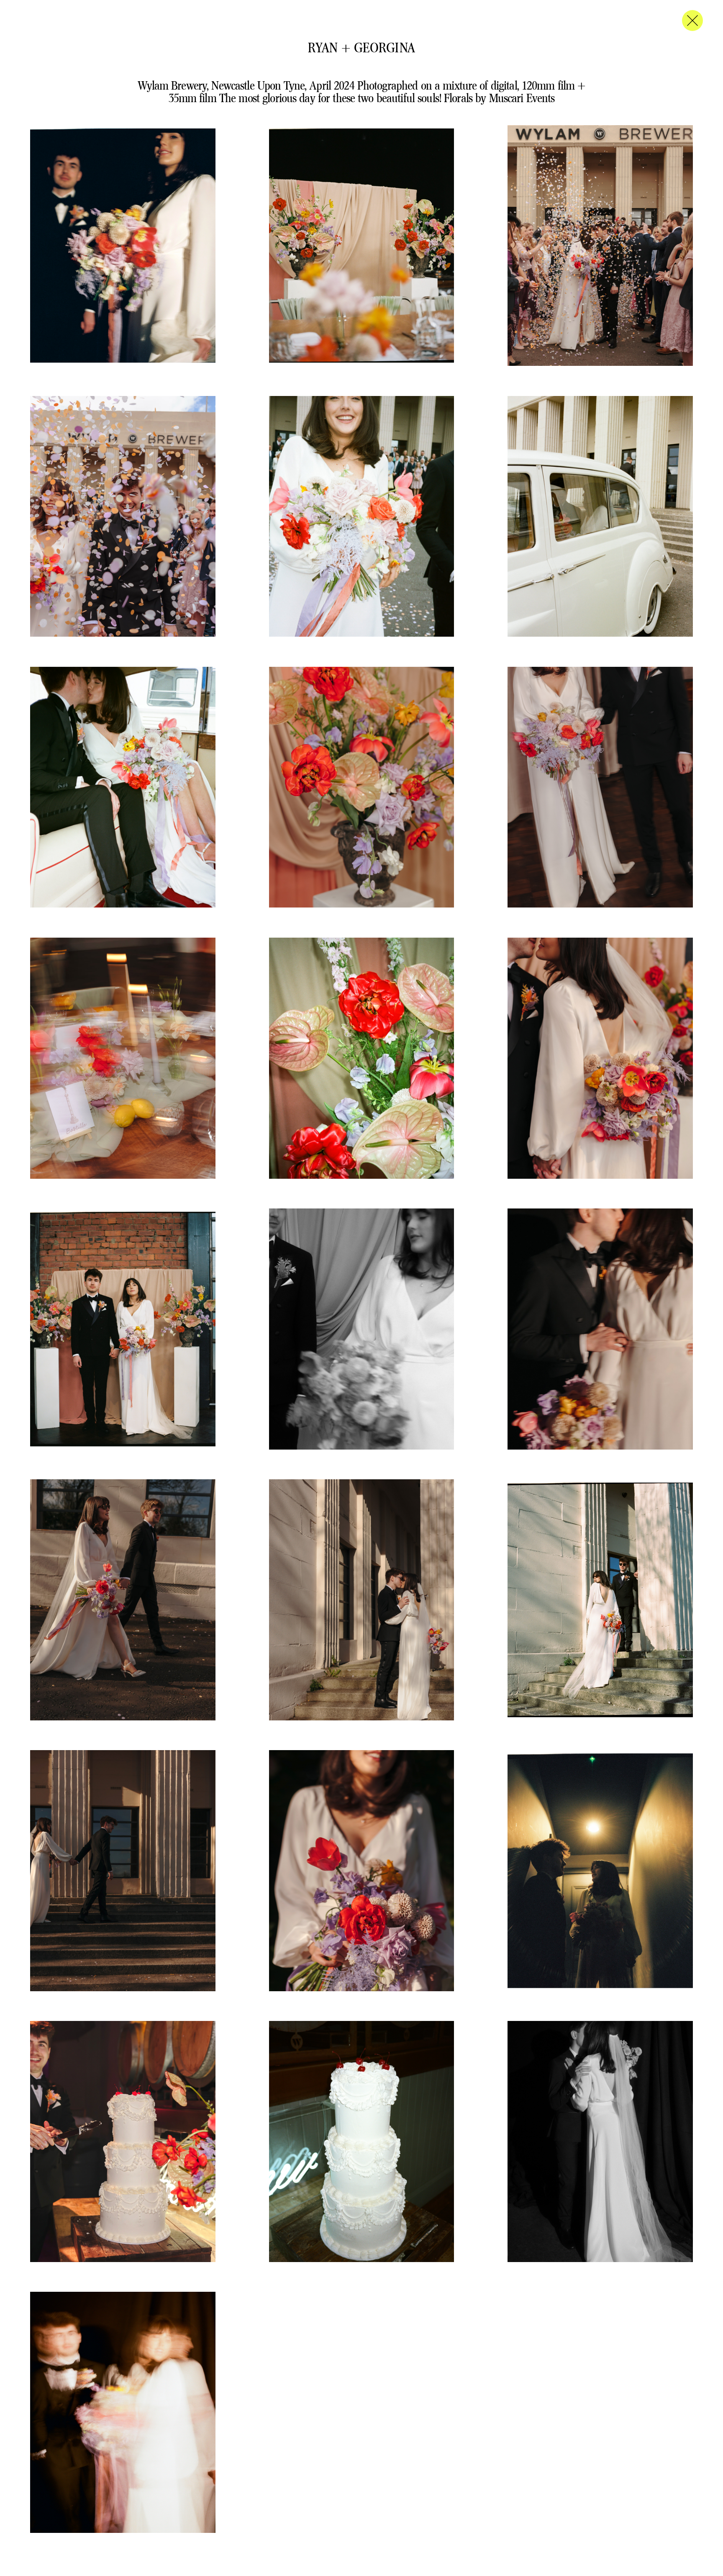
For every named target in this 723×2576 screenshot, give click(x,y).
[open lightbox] (123, 246)
